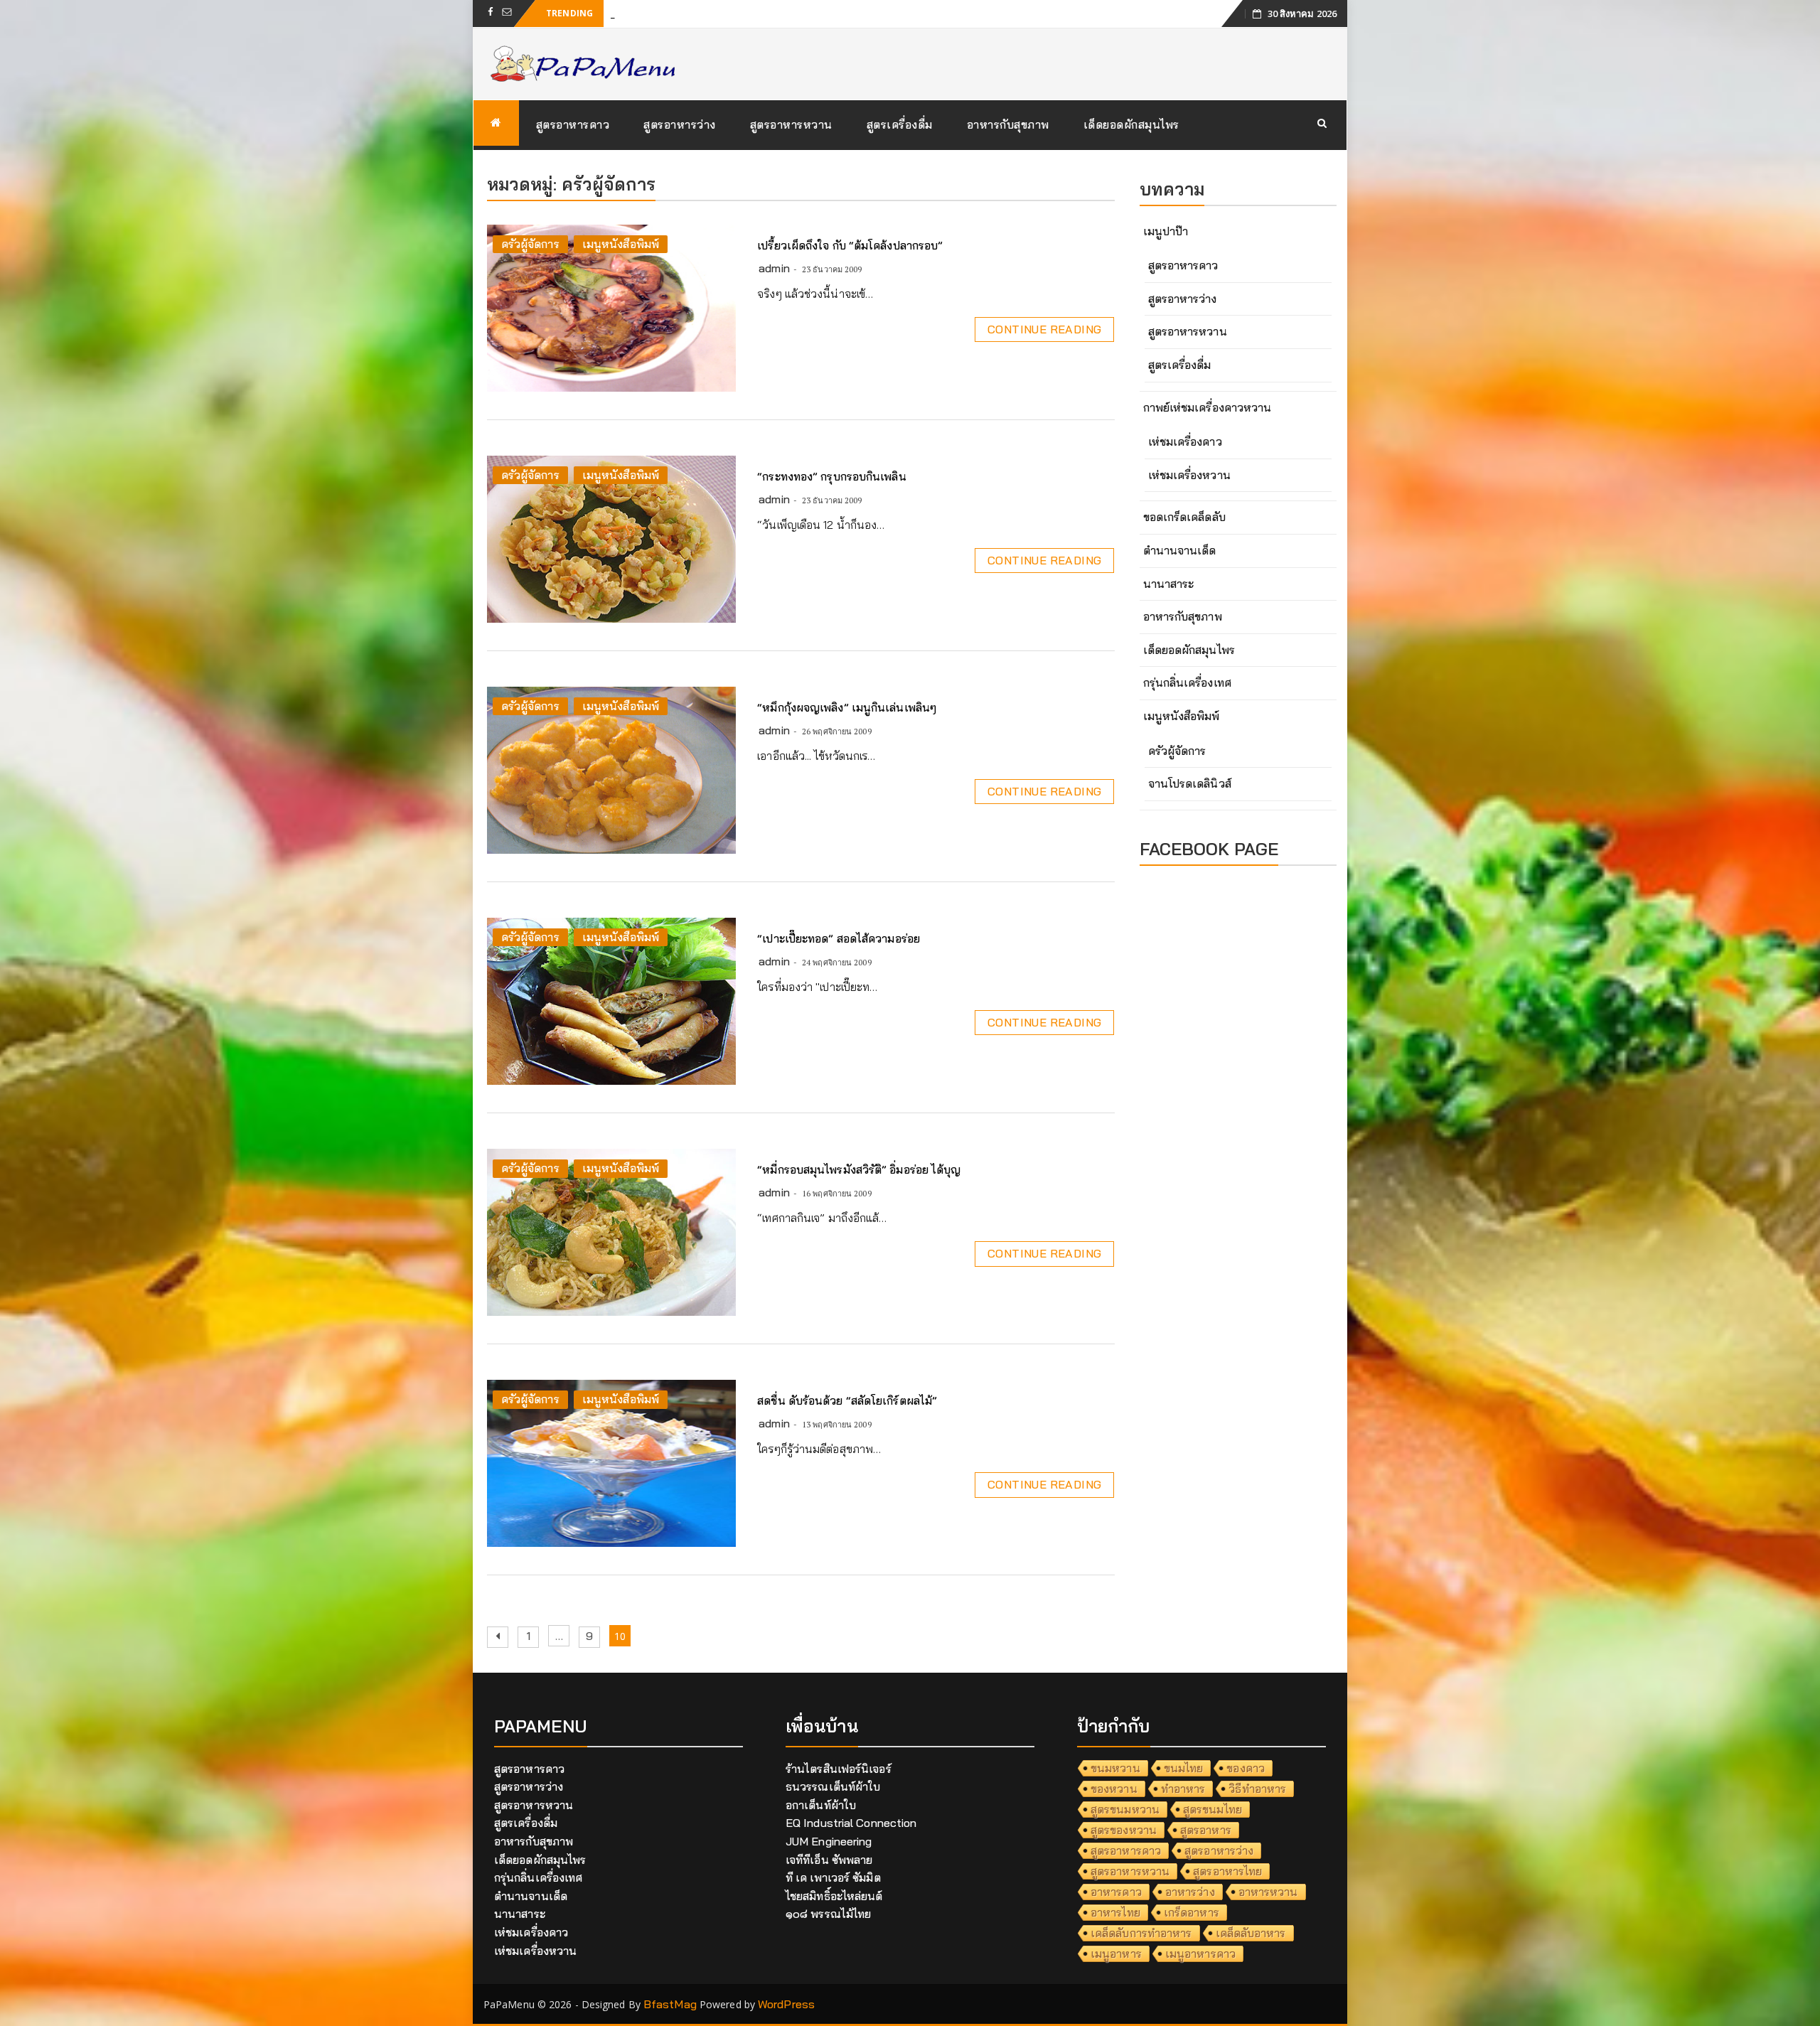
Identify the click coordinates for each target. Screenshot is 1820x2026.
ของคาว (1246, 1768)
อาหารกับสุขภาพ (1008, 124)
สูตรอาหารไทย (1227, 1871)
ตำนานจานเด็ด (1180, 550)
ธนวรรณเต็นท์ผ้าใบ (833, 1786)
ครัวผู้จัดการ (530, 244)
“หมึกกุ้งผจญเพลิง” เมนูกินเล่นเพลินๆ (847, 707)
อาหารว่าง (1190, 1892)
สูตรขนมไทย (1213, 1809)
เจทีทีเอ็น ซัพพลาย (829, 1860)
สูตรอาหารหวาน (791, 124)
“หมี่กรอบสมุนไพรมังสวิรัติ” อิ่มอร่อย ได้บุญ (859, 1169)
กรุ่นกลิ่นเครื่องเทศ (1187, 682)
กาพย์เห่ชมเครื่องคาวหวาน (1208, 407)
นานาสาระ (1169, 584)
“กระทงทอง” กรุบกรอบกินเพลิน (831, 476)
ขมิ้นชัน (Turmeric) (656, 13)
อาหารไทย (1115, 1912)
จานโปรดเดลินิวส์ (1190, 783)
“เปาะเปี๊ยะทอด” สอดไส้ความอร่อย (839, 938)
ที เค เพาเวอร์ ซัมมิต (833, 1877)
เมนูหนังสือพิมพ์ (621, 244)
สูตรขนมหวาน (1125, 1809)
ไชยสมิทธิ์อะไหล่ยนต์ (834, 1896)
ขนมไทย (1184, 1768)
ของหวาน (1114, 1789)
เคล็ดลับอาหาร (1251, 1933)
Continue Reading (1044, 329)
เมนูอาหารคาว (1200, 1953)
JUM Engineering (829, 1841)
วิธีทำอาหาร (1257, 1789)
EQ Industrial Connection (851, 1823)
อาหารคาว (1116, 1892)
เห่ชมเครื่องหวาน (1189, 475)
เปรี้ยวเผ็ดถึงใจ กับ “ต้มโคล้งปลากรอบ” (850, 245)
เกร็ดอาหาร (1192, 1912)
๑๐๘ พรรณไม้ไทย (828, 1914)
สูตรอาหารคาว (573, 124)
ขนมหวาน (1115, 1768)
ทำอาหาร (1183, 1789)
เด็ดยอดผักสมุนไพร (1131, 124)
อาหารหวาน (1268, 1892)
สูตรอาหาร (1206, 1830)
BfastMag (670, 2004)
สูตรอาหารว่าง (680, 124)
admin (774, 268)
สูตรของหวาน (1124, 1830)
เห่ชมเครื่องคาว (1185, 441)
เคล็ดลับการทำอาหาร (1141, 1933)
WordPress (786, 2004)
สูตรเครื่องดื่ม (900, 124)
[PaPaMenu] (496, 123)
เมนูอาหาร (1116, 1953)
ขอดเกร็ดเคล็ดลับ (1184, 517)
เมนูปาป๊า (1166, 231)
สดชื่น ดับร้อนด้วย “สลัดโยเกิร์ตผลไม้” (847, 1400)
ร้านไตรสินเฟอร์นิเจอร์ (839, 1769)
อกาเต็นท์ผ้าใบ (821, 1805)
